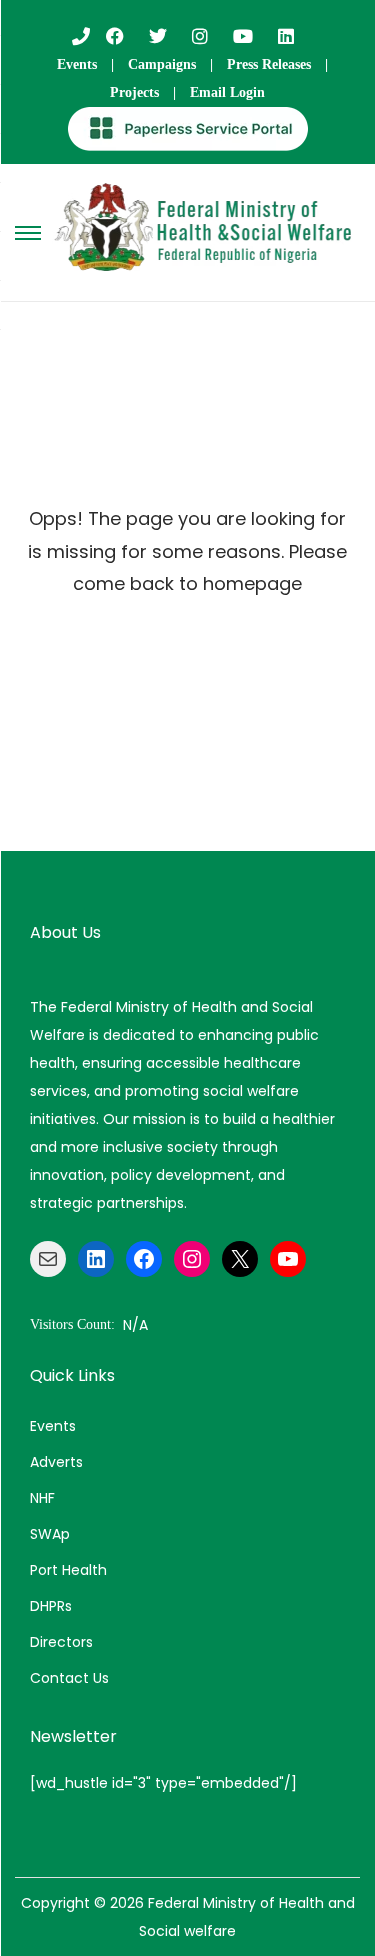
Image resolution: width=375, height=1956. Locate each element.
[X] (240, 1259)
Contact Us (69, 1678)
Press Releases (269, 64)
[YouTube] (288, 1259)
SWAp (50, 1534)
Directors (61, 1642)
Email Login (227, 92)
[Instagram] (192, 1259)
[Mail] (48, 1259)
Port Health (68, 1570)
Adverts (56, 1462)
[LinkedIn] (96, 1259)
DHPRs (51, 1606)
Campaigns (162, 64)
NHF (42, 1498)
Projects (134, 92)
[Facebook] (144, 1259)
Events (77, 64)
